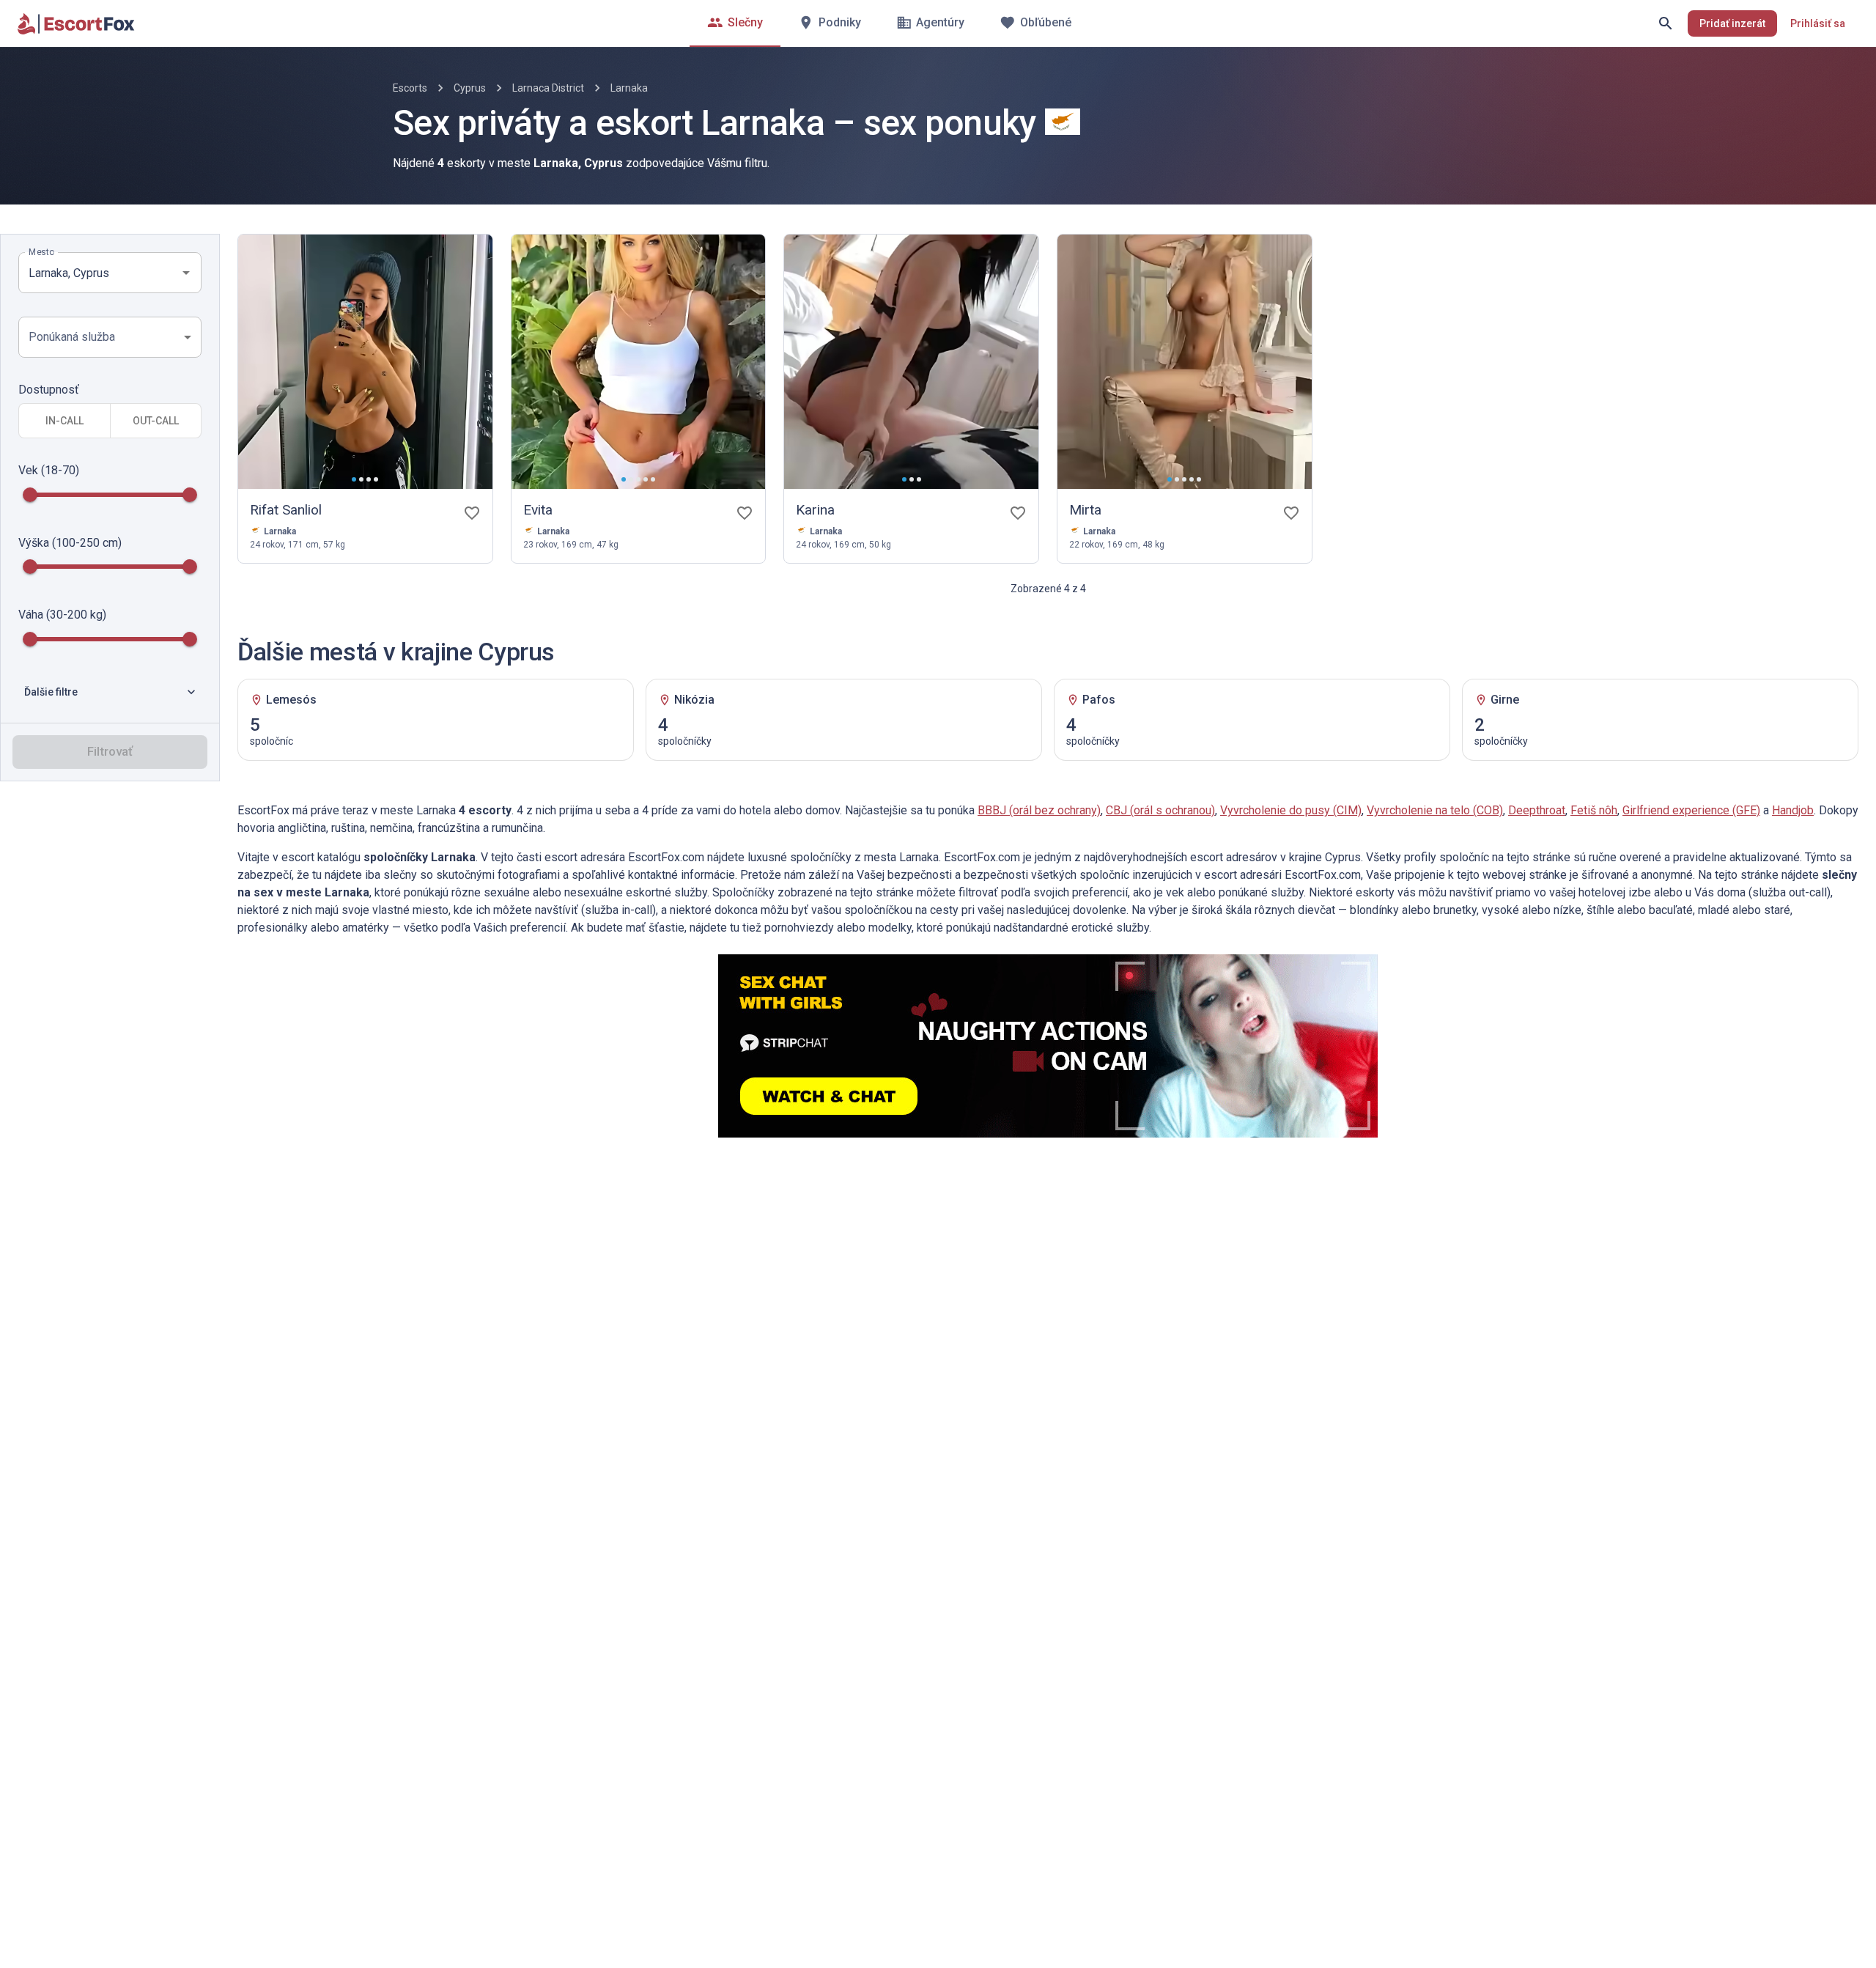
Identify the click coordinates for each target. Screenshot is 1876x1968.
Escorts (410, 88)
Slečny (745, 22)
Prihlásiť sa (1818, 23)
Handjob (1793, 810)
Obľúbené (1046, 22)
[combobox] (99, 273)
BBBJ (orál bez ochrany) (1039, 810)
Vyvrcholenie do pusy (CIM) (1291, 810)
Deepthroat (1537, 810)
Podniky (840, 22)
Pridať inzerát (1732, 23)
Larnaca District (548, 88)
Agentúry (940, 22)
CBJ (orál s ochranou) (1160, 810)
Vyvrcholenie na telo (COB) (1435, 810)
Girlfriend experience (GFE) (1691, 810)
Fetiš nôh (1594, 810)
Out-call (156, 421)
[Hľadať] (1666, 23)
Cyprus (470, 88)
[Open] (186, 273)
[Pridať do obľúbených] (472, 513)
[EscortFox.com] (76, 23)
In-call (64, 421)
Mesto (41, 252)
